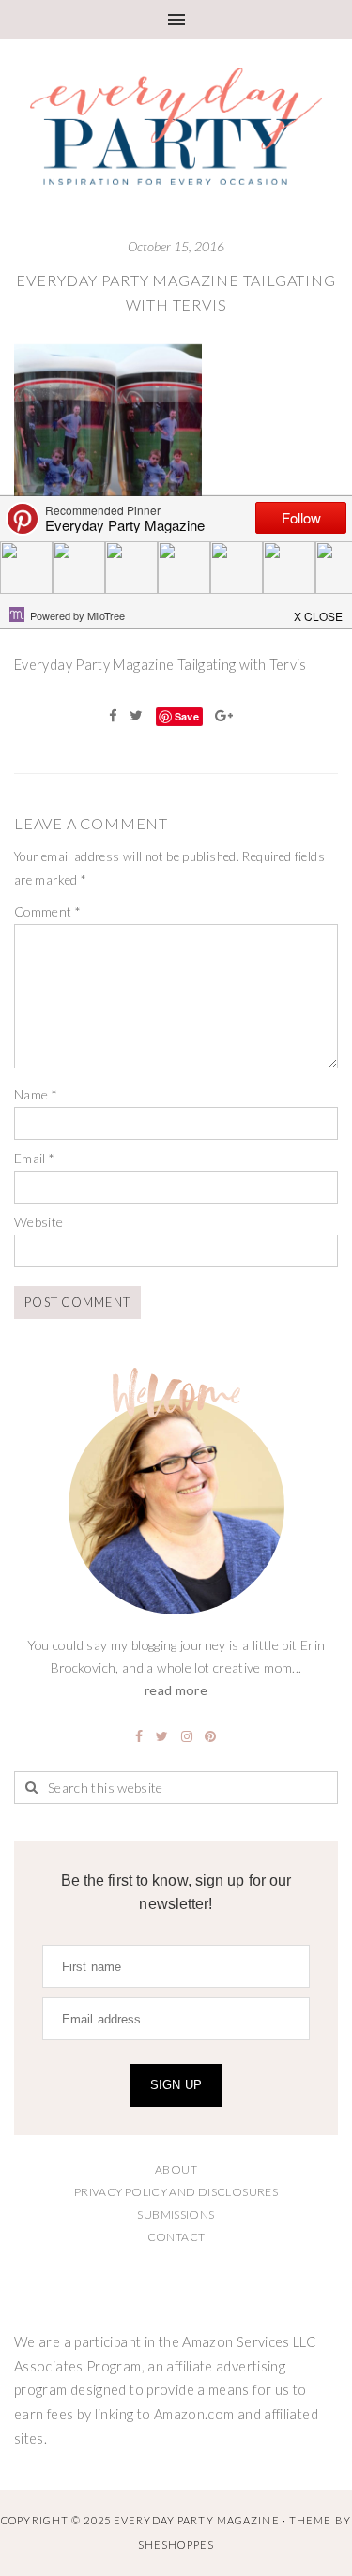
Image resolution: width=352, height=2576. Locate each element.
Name (36, 1094)
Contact (176, 2237)
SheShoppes (176, 2545)
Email (35, 1158)
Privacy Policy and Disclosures (176, 2192)
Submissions (176, 2214)
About (176, 2169)
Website (39, 1222)
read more (176, 1690)
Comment (47, 911)
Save (187, 716)
